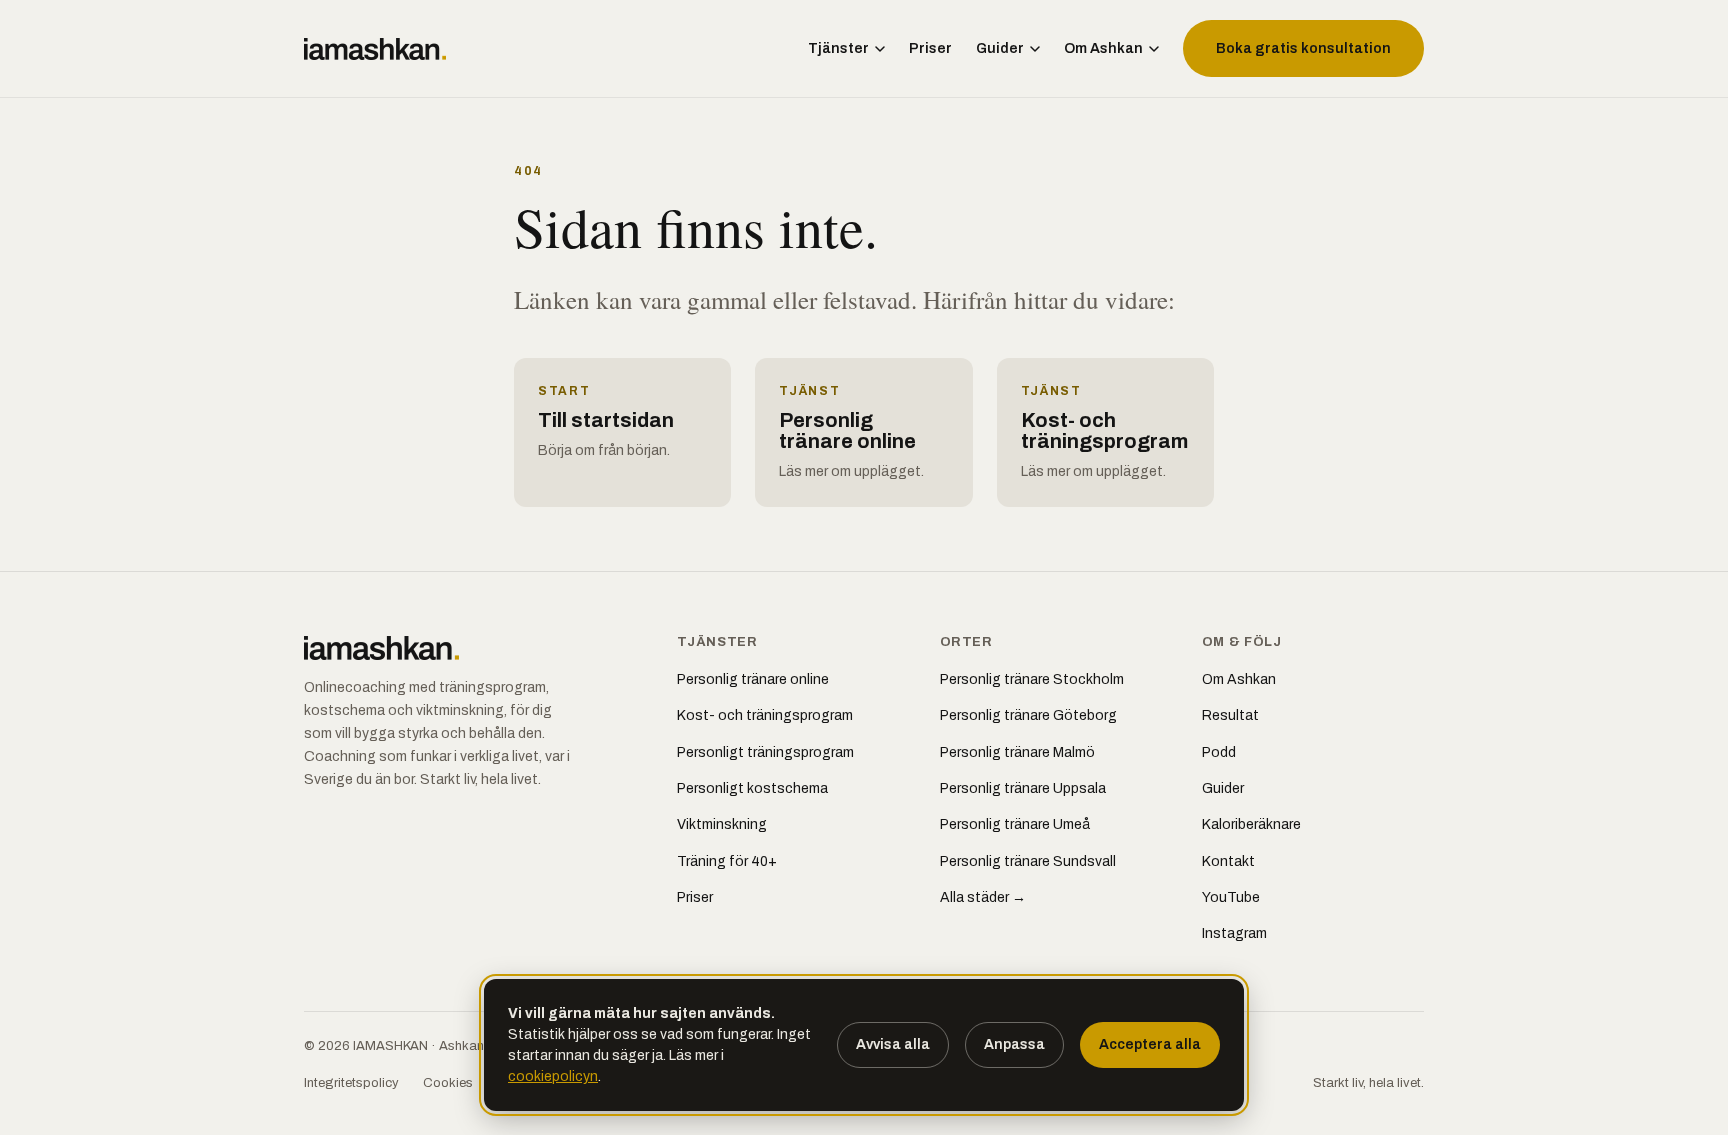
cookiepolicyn (553, 1076)
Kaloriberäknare (1251, 824)
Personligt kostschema (752, 788)
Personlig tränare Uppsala (1023, 788)
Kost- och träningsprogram (765, 715)
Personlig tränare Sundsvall (1028, 861)
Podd (1219, 752)
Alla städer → (983, 897)
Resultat (1230, 715)
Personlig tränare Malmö (1017, 752)
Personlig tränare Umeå (1015, 824)
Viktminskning (722, 824)
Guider (1000, 48)
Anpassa (1014, 1044)
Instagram (1234, 933)
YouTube (1231, 897)
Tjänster (838, 48)
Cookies (448, 1083)
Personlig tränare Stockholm (1032, 679)
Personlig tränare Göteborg (1028, 715)
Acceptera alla (1150, 1044)
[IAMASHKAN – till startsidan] (375, 49)
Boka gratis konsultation (1303, 48)
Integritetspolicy (351, 1083)
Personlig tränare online (753, 679)
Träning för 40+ (727, 861)
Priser (930, 48)
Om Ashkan (1103, 48)
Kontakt (1228, 861)
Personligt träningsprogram (765, 752)
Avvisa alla (893, 1044)
